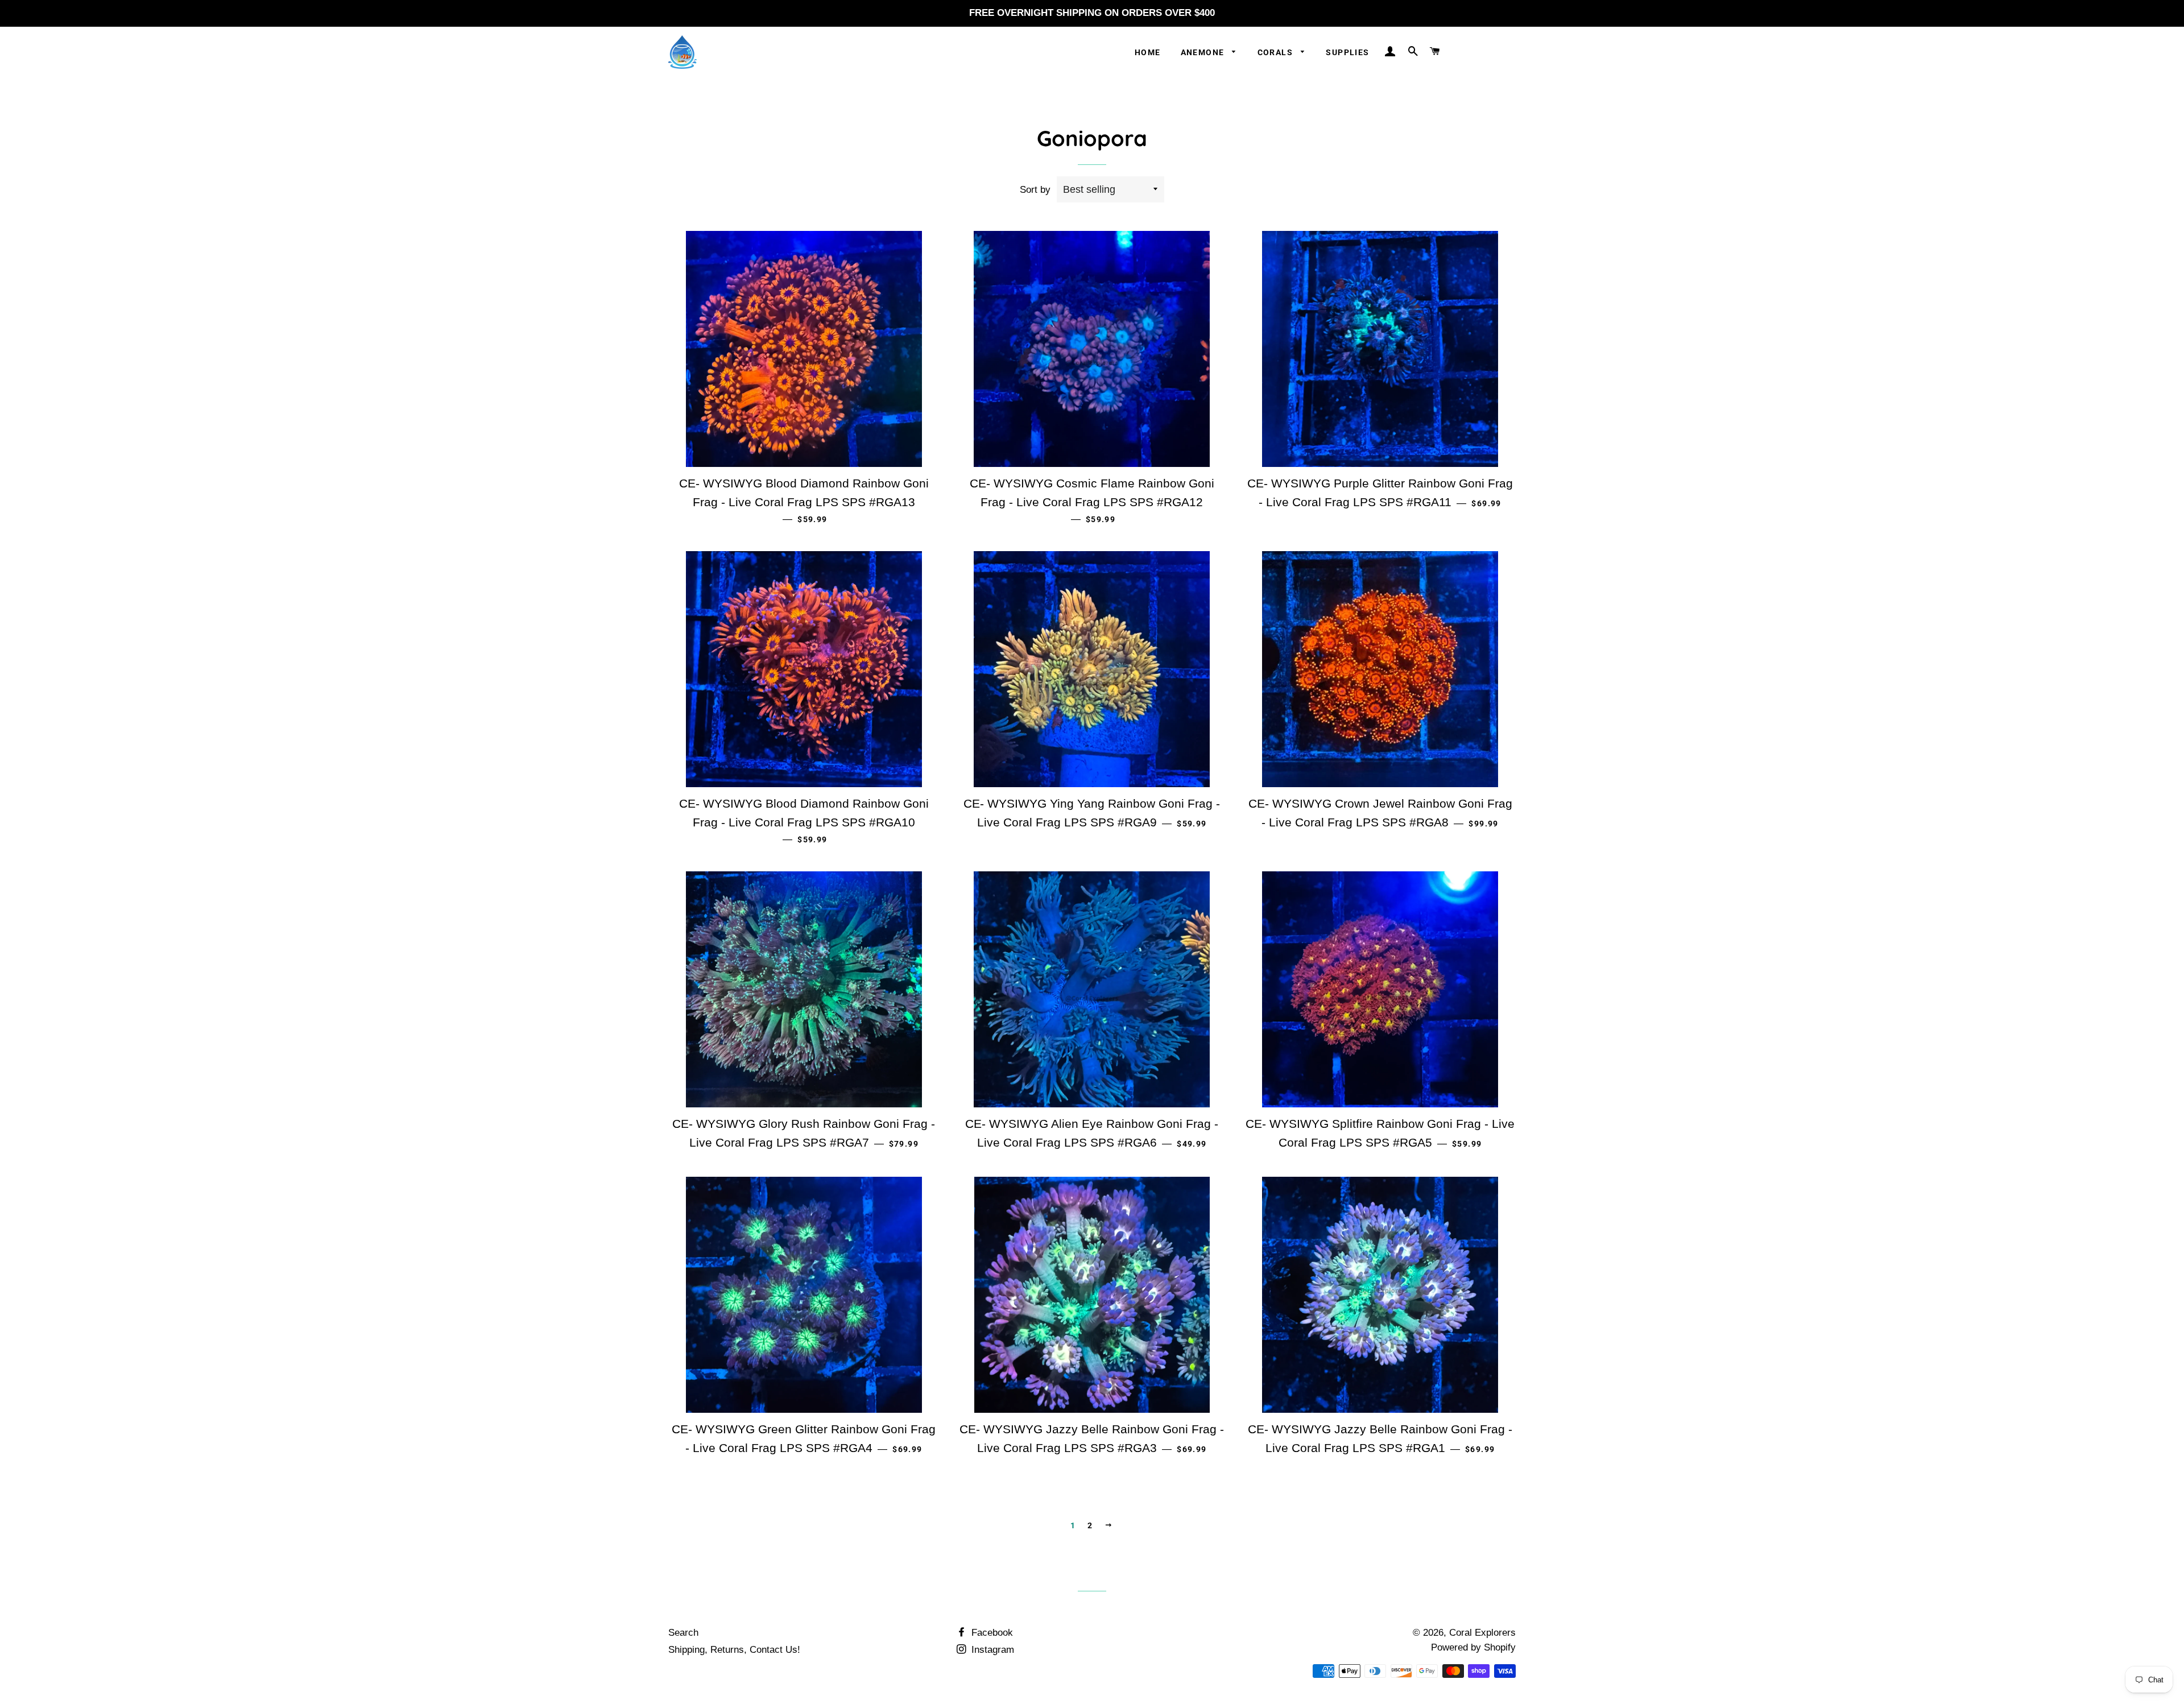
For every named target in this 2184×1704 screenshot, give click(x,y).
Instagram (991, 1650)
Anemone (1204, 52)
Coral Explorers (1482, 1633)
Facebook (991, 1633)
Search (683, 1633)
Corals (1277, 52)
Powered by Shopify (1473, 1647)
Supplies (1347, 52)
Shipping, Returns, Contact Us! (734, 1650)
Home (1148, 52)
